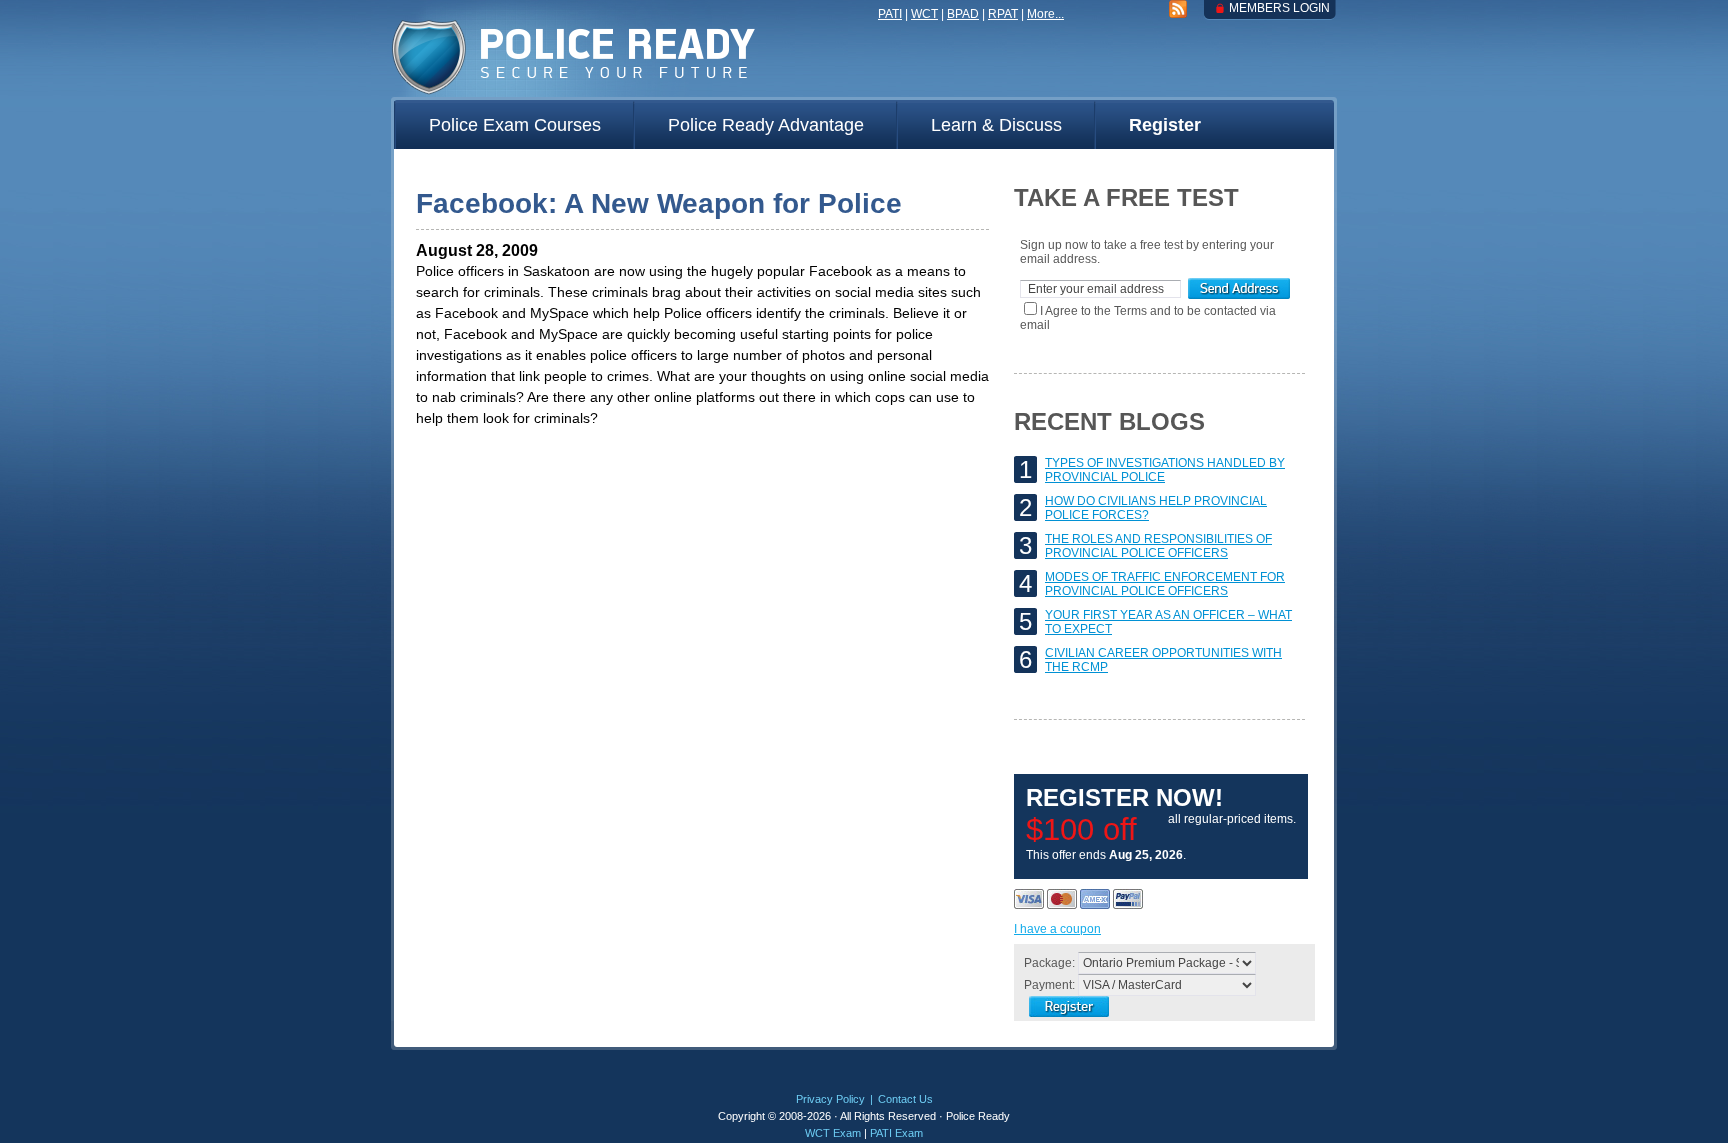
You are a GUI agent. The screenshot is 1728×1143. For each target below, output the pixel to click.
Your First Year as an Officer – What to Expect (1168, 622)
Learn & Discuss (996, 125)
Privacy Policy (830, 1099)
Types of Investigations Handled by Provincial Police (1165, 470)
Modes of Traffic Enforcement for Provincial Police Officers (1165, 584)
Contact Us (905, 1099)
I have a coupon (1057, 929)
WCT (924, 14)
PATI (890, 14)
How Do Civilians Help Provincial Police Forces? (1156, 508)
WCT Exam (833, 1133)
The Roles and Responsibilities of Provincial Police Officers (1158, 546)
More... (1045, 14)
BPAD (963, 14)
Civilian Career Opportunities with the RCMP (1163, 660)
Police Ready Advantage (766, 125)
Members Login (1279, 8)
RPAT (1003, 14)
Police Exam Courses (515, 125)
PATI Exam (896, 1133)
